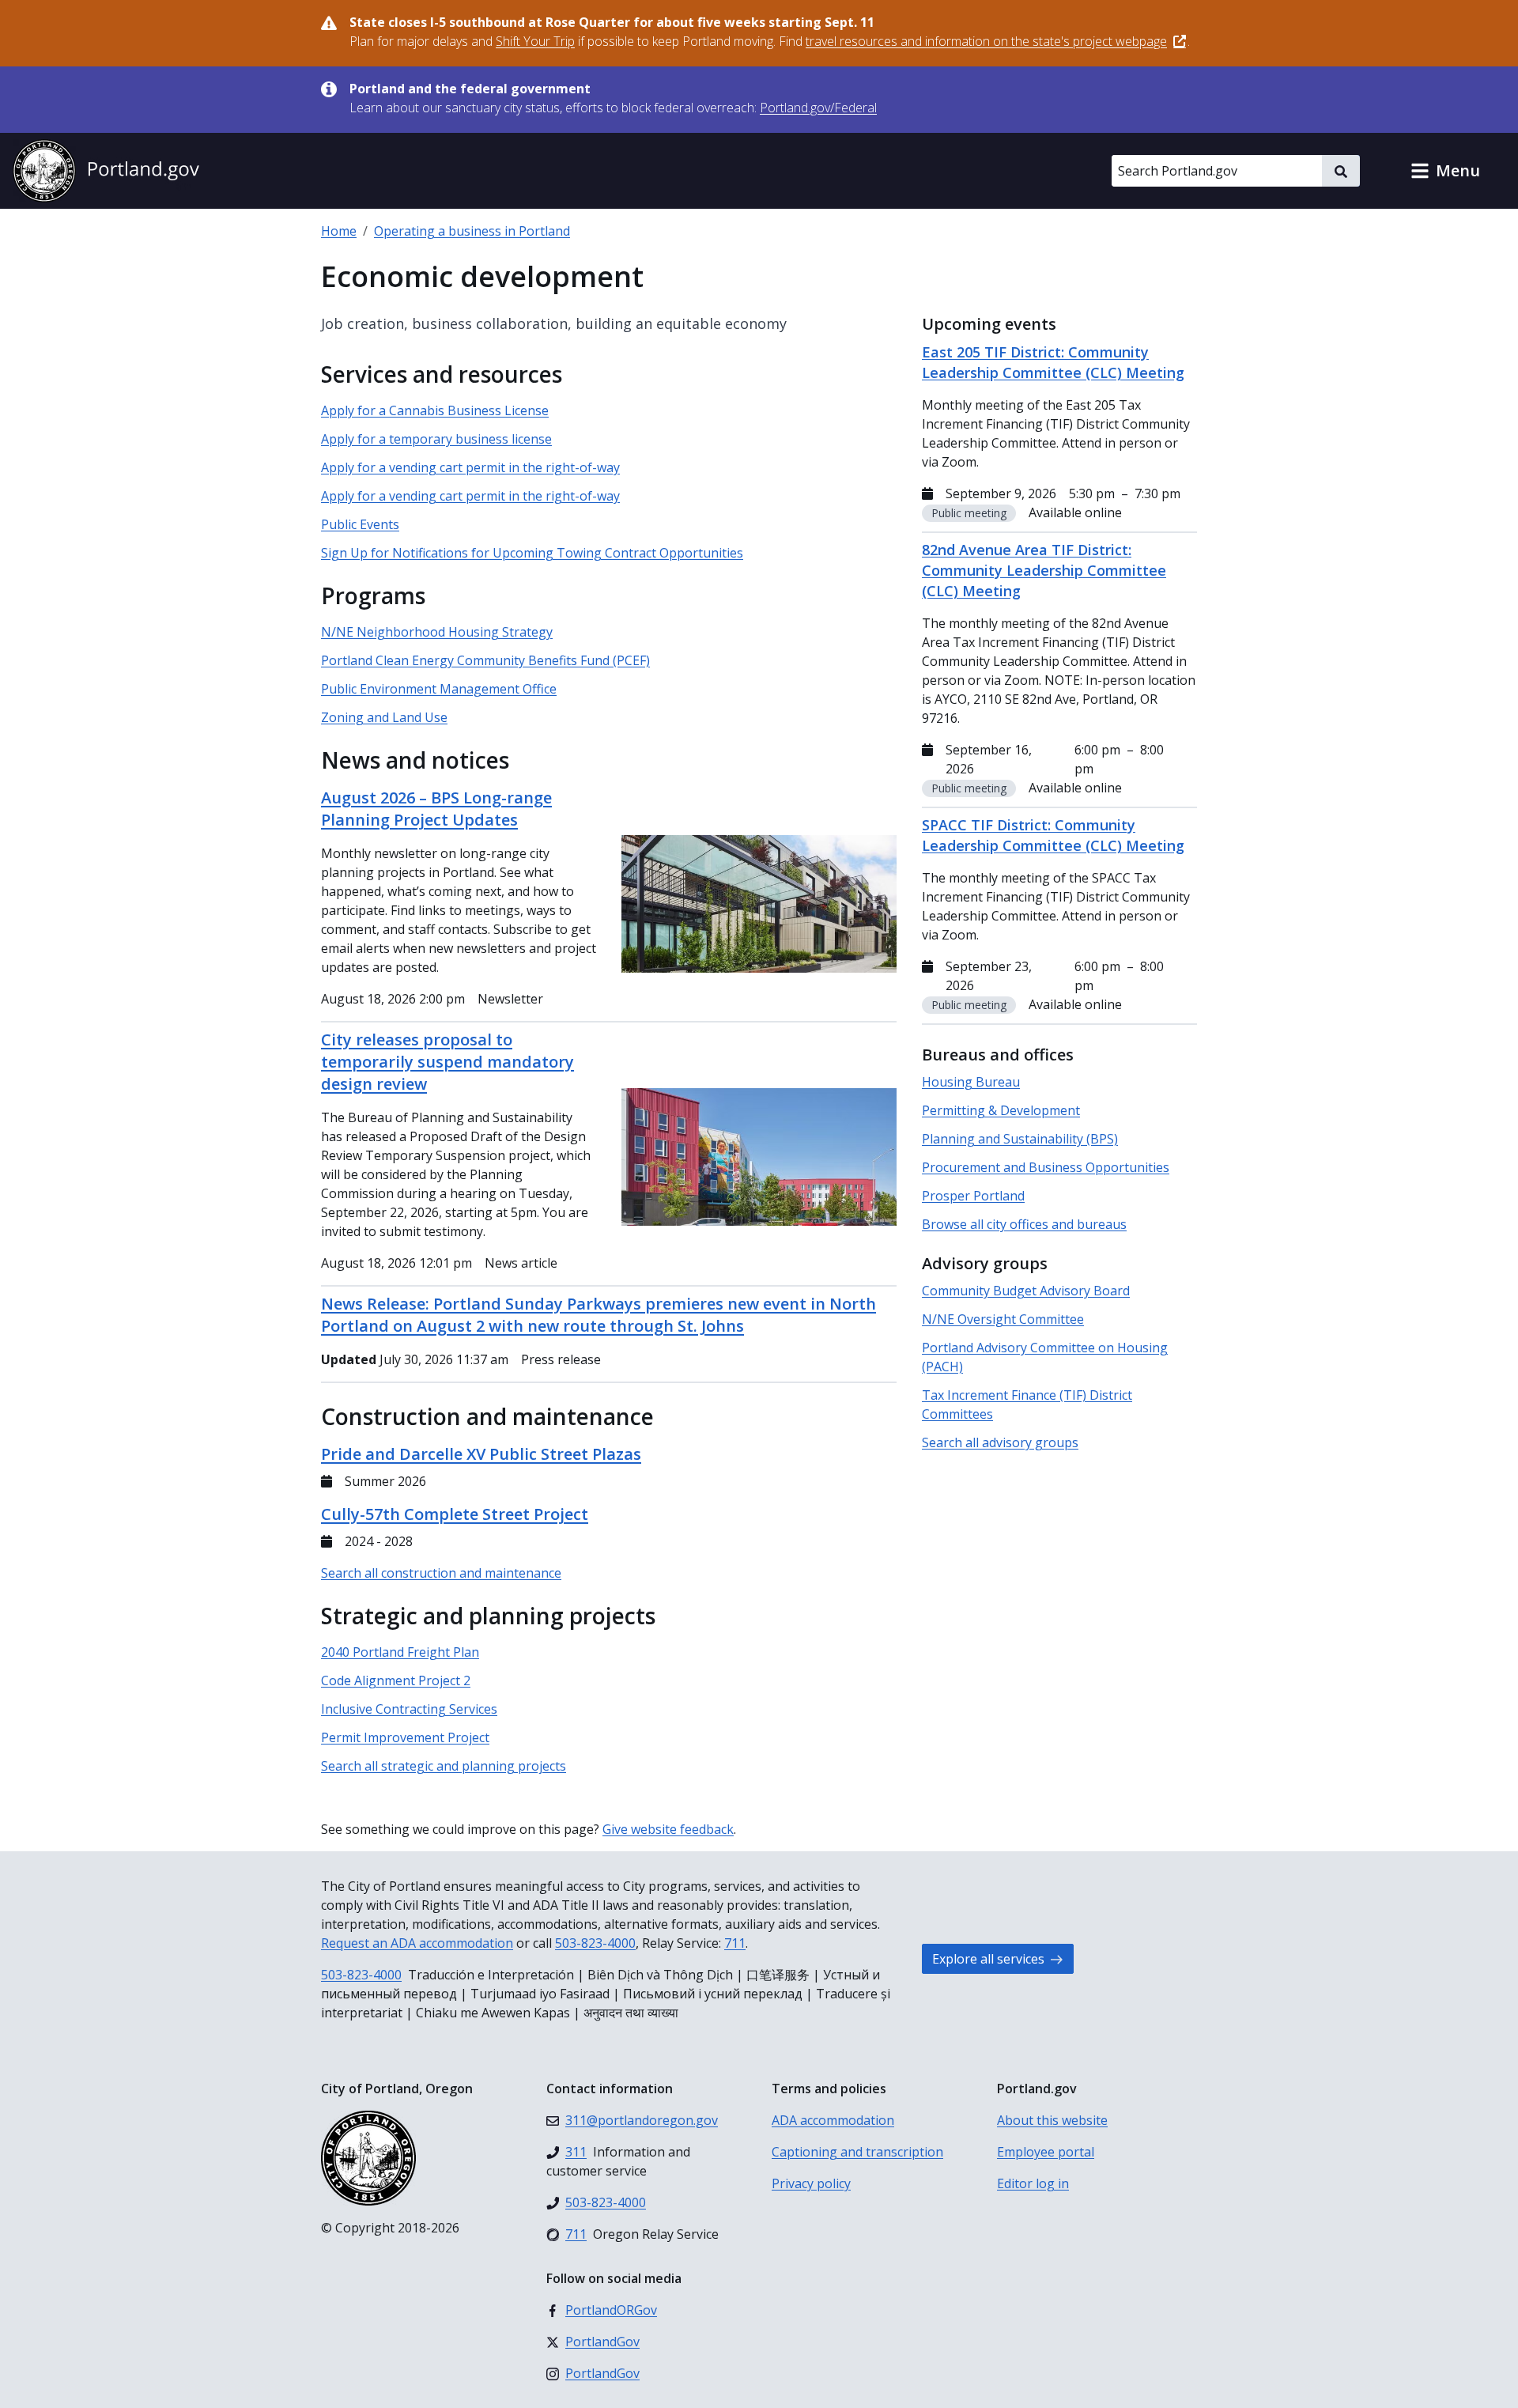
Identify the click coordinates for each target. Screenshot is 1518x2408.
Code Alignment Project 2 (396, 1680)
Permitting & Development (1001, 1110)
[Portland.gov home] (106, 171)
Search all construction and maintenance (441, 1573)
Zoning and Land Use (384, 717)
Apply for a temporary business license (436, 439)
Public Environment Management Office (439, 689)
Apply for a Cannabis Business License (435, 410)
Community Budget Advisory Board (1026, 1291)
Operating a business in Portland (472, 231)
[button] (1445, 171)
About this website (1052, 2120)
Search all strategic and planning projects (444, 1766)
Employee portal (1046, 2152)
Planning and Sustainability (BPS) (1020, 1139)
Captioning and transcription (857, 2152)
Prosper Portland (973, 1196)
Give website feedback (668, 1829)
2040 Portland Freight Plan (400, 1652)
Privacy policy (811, 2183)
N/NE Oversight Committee (1003, 1319)
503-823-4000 (595, 1943)
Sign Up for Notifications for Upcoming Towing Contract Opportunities (532, 553)
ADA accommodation (833, 2120)
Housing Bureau (971, 1082)
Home (339, 231)
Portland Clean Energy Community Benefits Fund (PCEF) (485, 660)
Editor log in (1033, 2183)
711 (735, 1943)
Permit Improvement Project (405, 1737)
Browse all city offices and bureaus (1024, 1224)
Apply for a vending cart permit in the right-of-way (470, 467)
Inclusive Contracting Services (409, 1709)
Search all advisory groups (1000, 1442)
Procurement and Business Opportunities (1046, 1167)
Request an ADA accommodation (417, 1943)
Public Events (360, 524)
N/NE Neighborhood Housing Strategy (437, 632)
